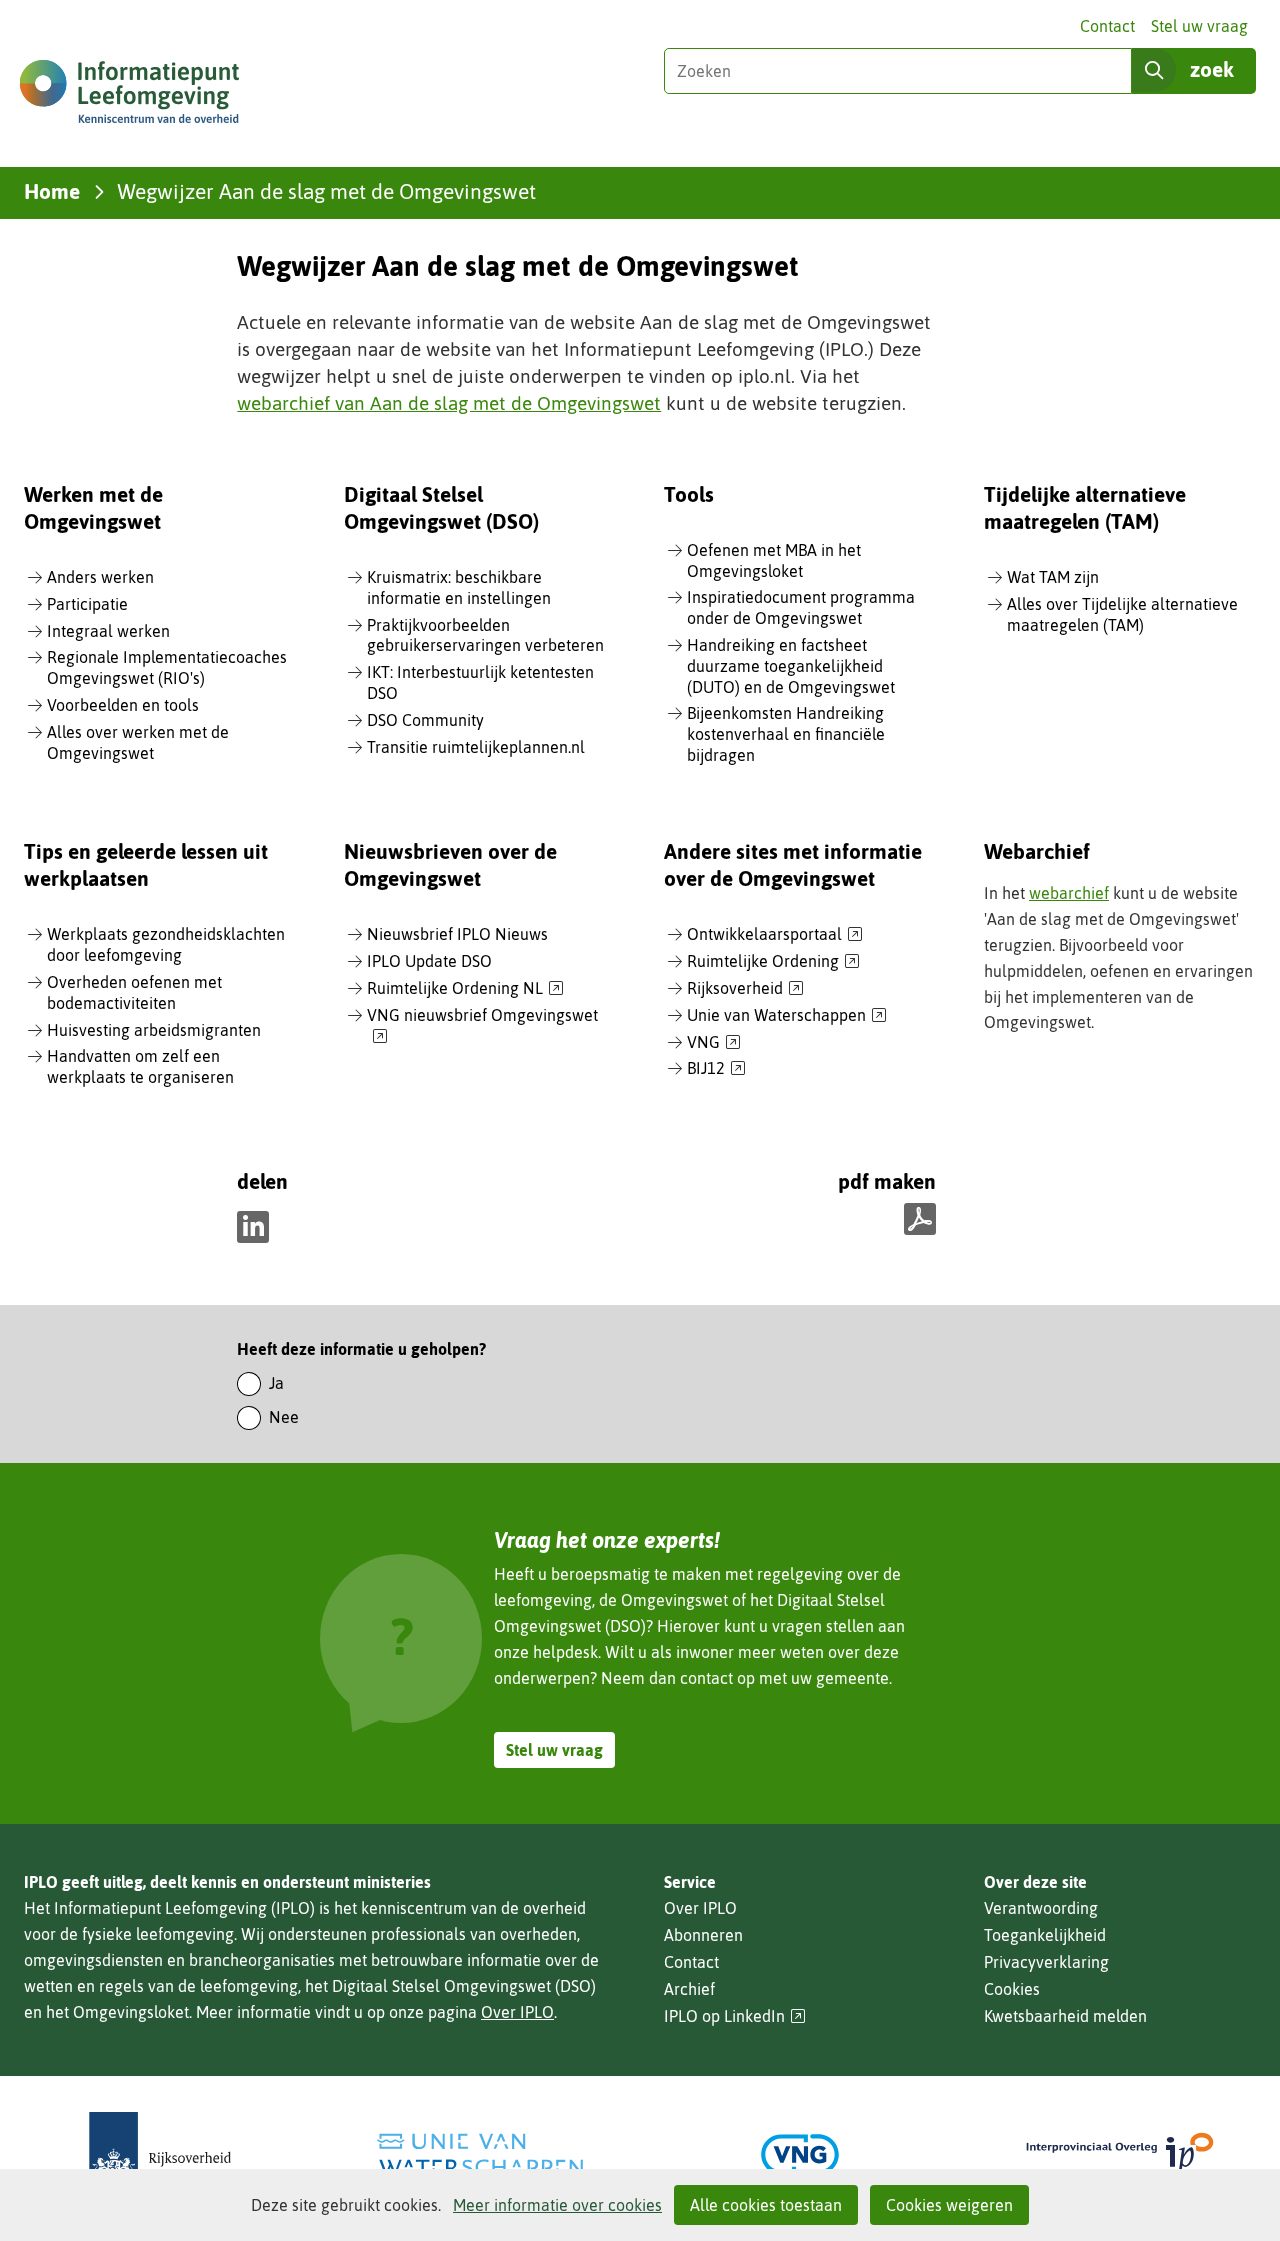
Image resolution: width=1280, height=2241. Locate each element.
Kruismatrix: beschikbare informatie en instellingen (459, 587)
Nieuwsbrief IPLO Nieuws (457, 934)
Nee (284, 1417)
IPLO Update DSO (429, 961)
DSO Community (425, 720)
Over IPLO (517, 2012)
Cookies (1012, 1989)
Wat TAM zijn (1053, 577)
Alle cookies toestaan (766, 2205)
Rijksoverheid (745, 989)
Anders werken (100, 577)
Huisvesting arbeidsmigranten (154, 1030)
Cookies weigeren (949, 2205)
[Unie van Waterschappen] (480, 2154)
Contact (1107, 26)
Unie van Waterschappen (787, 1016)
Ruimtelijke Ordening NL (465, 989)
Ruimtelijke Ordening (773, 962)
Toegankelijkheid (1045, 1935)
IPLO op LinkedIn (735, 2016)
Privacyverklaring (1046, 1962)
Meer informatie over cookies (557, 2205)
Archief (689, 1989)
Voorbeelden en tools (123, 705)
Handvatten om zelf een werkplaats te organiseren (140, 1066)
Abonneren (703, 1935)
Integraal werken (108, 631)
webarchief (1069, 893)
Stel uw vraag (1199, 26)
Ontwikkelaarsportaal (775, 935)
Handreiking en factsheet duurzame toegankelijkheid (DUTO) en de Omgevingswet (791, 666)
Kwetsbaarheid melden (1065, 2016)
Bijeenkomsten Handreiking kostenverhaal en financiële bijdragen (786, 734)
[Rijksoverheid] (160, 2154)
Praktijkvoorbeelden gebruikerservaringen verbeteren (485, 635)
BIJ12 (716, 1069)
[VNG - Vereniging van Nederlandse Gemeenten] (800, 2154)
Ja (276, 1383)
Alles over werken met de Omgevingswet (138, 742)
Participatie (87, 604)
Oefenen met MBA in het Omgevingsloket (774, 560)
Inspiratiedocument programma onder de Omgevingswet (801, 607)
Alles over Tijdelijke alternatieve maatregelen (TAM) (1122, 614)
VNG (714, 1043)
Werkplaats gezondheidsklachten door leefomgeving (166, 944)
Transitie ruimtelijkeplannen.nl (476, 747)
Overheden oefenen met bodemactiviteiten (134, 992)
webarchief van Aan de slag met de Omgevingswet (449, 403)
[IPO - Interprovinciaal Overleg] (1120, 2154)
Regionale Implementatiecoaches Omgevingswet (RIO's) (167, 667)
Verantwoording (1041, 1908)
